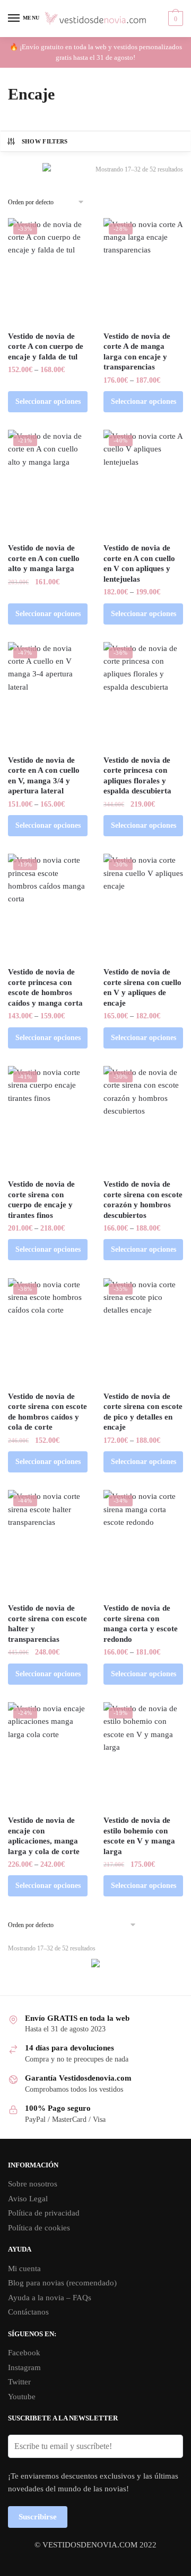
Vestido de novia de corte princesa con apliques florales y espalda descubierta (137, 776)
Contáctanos (28, 2312)
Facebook (24, 2353)
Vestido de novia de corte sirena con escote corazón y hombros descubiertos (143, 1200)
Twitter (19, 2382)
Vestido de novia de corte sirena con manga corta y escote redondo (141, 1624)
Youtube (22, 2397)
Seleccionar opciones (48, 401)
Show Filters (45, 141)
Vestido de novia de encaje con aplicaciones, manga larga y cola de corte (44, 1836)
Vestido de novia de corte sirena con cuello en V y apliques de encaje (142, 987)
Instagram (24, 2367)
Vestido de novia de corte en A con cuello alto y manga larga (44, 558)
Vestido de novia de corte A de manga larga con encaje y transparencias (137, 352)
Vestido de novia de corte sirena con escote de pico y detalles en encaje (143, 1412)
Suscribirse (38, 2517)
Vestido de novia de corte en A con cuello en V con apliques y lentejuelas (139, 563)
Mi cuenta (24, 2268)
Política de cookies (39, 2228)
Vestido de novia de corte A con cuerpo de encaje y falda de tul (46, 346)
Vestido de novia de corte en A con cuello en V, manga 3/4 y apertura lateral (44, 776)
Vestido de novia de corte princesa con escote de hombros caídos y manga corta (45, 987)
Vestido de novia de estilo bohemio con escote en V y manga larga (139, 1836)
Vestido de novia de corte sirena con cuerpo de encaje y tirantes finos (41, 1200)
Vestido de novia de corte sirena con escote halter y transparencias (47, 1624)
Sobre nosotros (33, 2184)
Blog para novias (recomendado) (62, 2283)
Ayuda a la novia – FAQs (50, 2298)
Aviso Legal (28, 2199)
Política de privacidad (44, 2213)
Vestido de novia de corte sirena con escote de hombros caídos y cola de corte (47, 1412)
